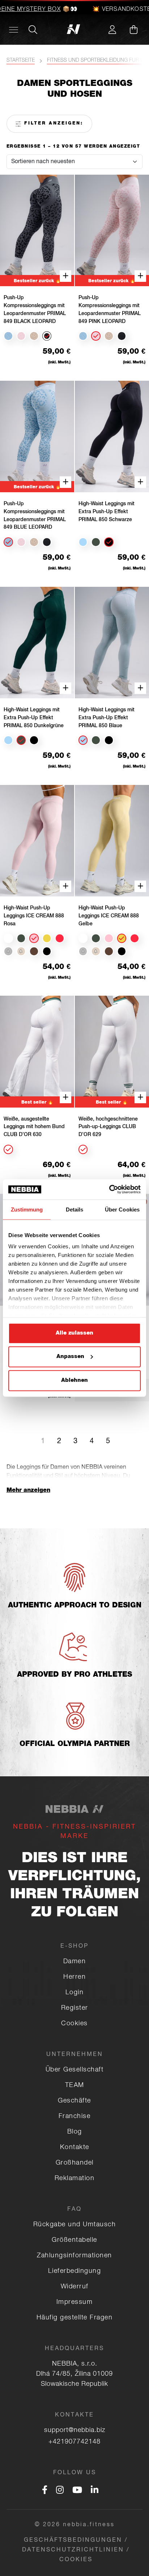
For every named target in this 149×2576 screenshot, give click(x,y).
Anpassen (70, 1357)
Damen (75, 1962)
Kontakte (75, 2148)
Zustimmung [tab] (27, 1209)
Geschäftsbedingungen (73, 2541)
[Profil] (112, 30)
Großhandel (75, 2163)
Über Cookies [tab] (122, 1209)
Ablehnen (74, 1380)
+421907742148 (74, 2442)
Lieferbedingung (75, 2271)
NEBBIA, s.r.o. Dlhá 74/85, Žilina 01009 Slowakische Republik (74, 2374)
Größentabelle (74, 2240)
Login (75, 1993)
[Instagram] (60, 2491)
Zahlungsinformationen (74, 2256)
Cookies (74, 2024)
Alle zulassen (74, 1333)
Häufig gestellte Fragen (75, 2318)
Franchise (75, 2117)
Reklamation (75, 2179)
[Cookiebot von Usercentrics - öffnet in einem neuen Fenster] (109, 1189)
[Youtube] (77, 2491)
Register (75, 2008)
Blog (75, 2132)
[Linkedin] (95, 2491)
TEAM (75, 2086)
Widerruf (75, 2287)
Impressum (75, 2302)
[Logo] (75, 30)
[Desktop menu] (14, 30)
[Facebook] (45, 2491)
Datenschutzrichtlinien (73, 2550)
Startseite (21, 61)
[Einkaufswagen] (133, 30)
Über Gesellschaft (75, 2070)
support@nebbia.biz (75, 2431)
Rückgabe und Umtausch (75, 2225)
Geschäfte (74, 2101)
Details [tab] (75, 1209)
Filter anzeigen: (52, 123)
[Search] (33, 30)
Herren (74, 1977)
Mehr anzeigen (28, 1491)
